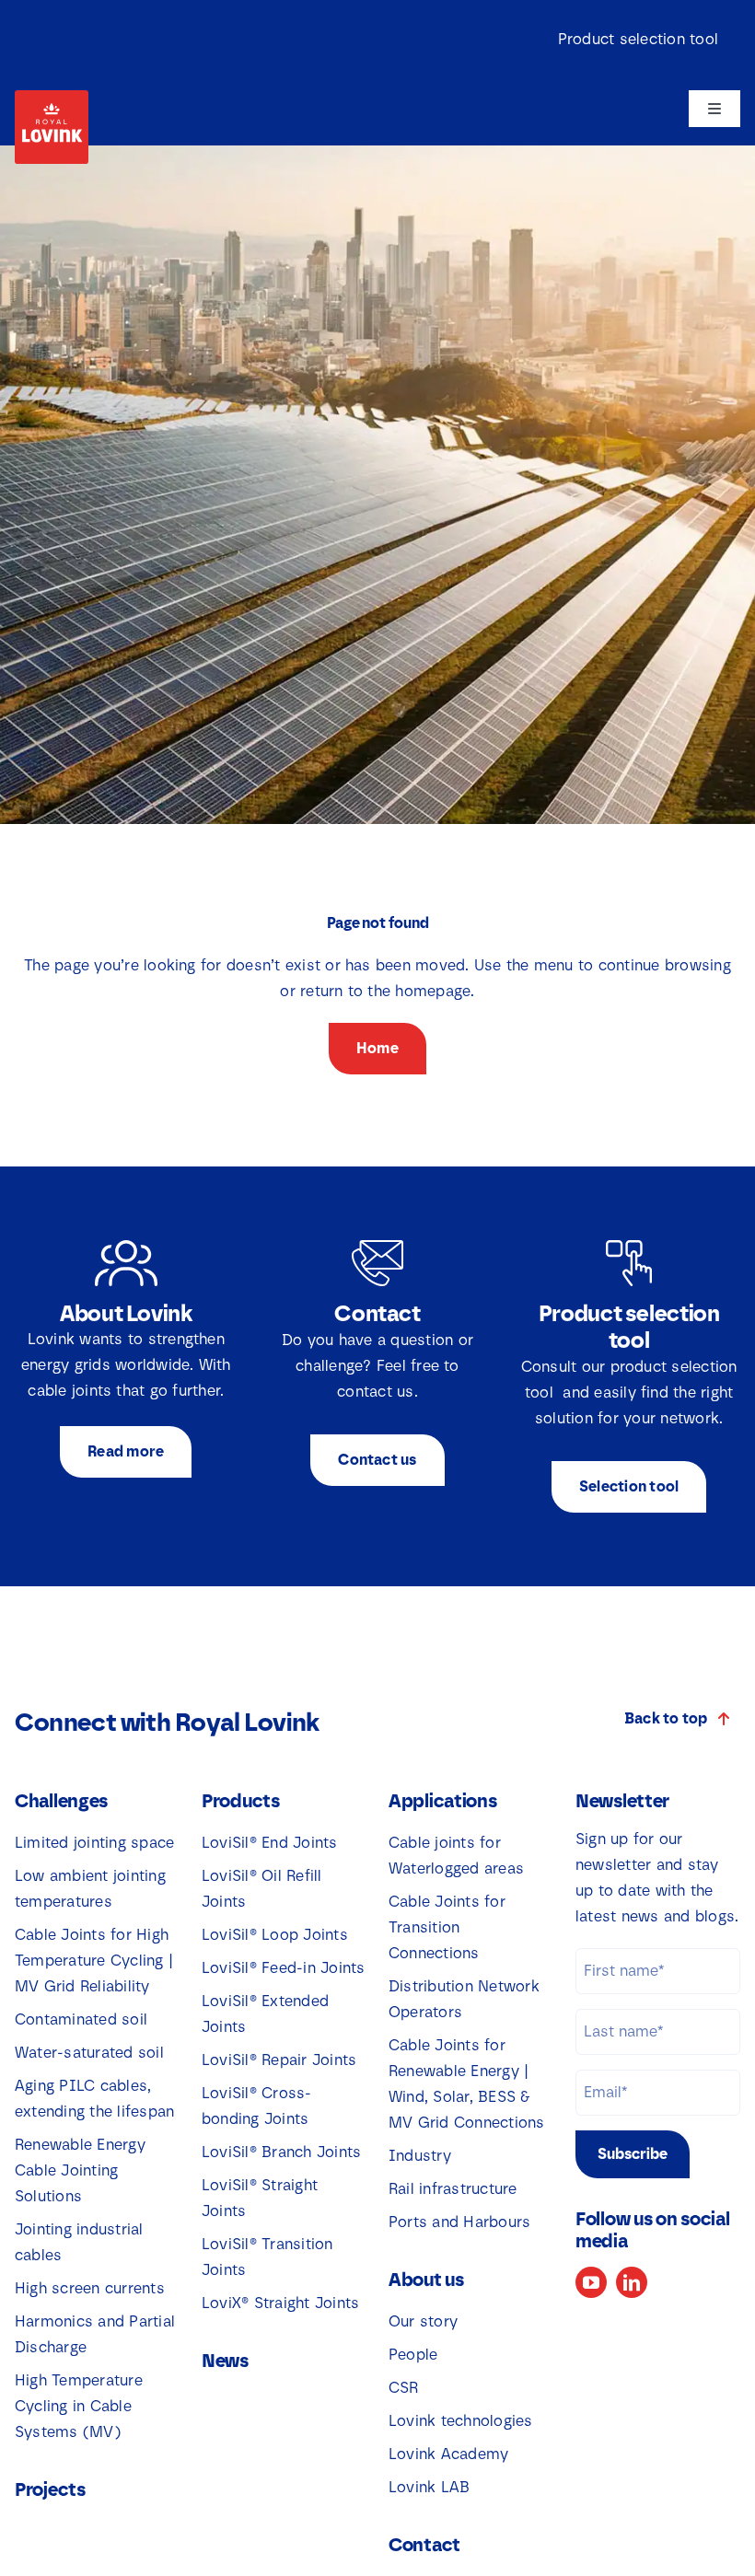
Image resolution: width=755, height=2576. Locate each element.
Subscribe (633, 2154)
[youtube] (591, 2282)
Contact (424, 2545)
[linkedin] (632, 2282)
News (225, 2361)
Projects (50, 2489)
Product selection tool (638, 39)
